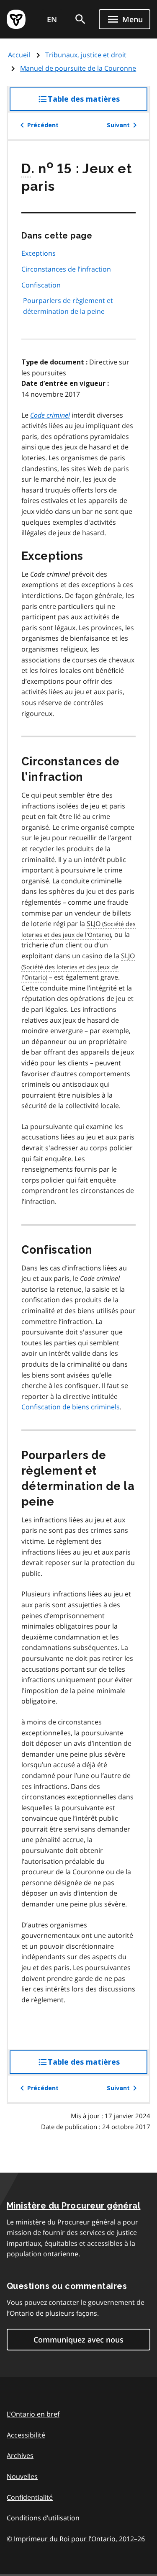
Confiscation (41, 285)
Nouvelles (22, 2476)
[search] (80, 19)
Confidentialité (30, 2497)
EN (52, 19)
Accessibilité (26, 2435)
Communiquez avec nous (78, 2340)
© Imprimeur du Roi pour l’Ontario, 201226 (76, 2539)
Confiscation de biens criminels (71, 1407)
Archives (20, 2455)
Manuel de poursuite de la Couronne (78, 68)
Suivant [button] (118, 125)
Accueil (19, 55)
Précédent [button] (43, 125)
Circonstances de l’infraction (66, 269)
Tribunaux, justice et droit (86, 55)
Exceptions (39, 253)
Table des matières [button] (98, 103)
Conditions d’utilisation (43, 2518)
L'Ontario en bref (33, 2414)
